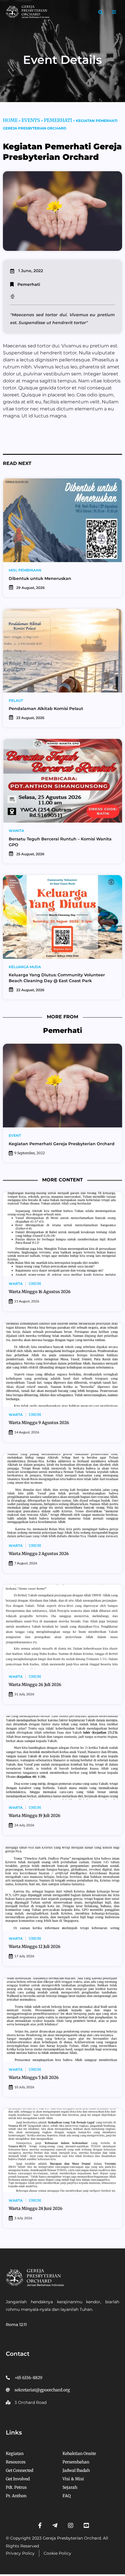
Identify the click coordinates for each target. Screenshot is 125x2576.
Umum (35, 1284)
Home (10, 120)
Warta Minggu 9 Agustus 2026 (39, 1423)
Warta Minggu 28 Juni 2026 (36, 2208)
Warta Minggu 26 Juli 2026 (35, 1685)
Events (31, 120)
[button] (101, 12)
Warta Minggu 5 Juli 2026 (34, 2077)
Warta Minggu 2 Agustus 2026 (39, 1554)
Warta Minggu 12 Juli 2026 (35, 1947)
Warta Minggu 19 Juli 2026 (35, 1816)
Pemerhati (58, 120)
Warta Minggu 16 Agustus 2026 (40, 1292)
